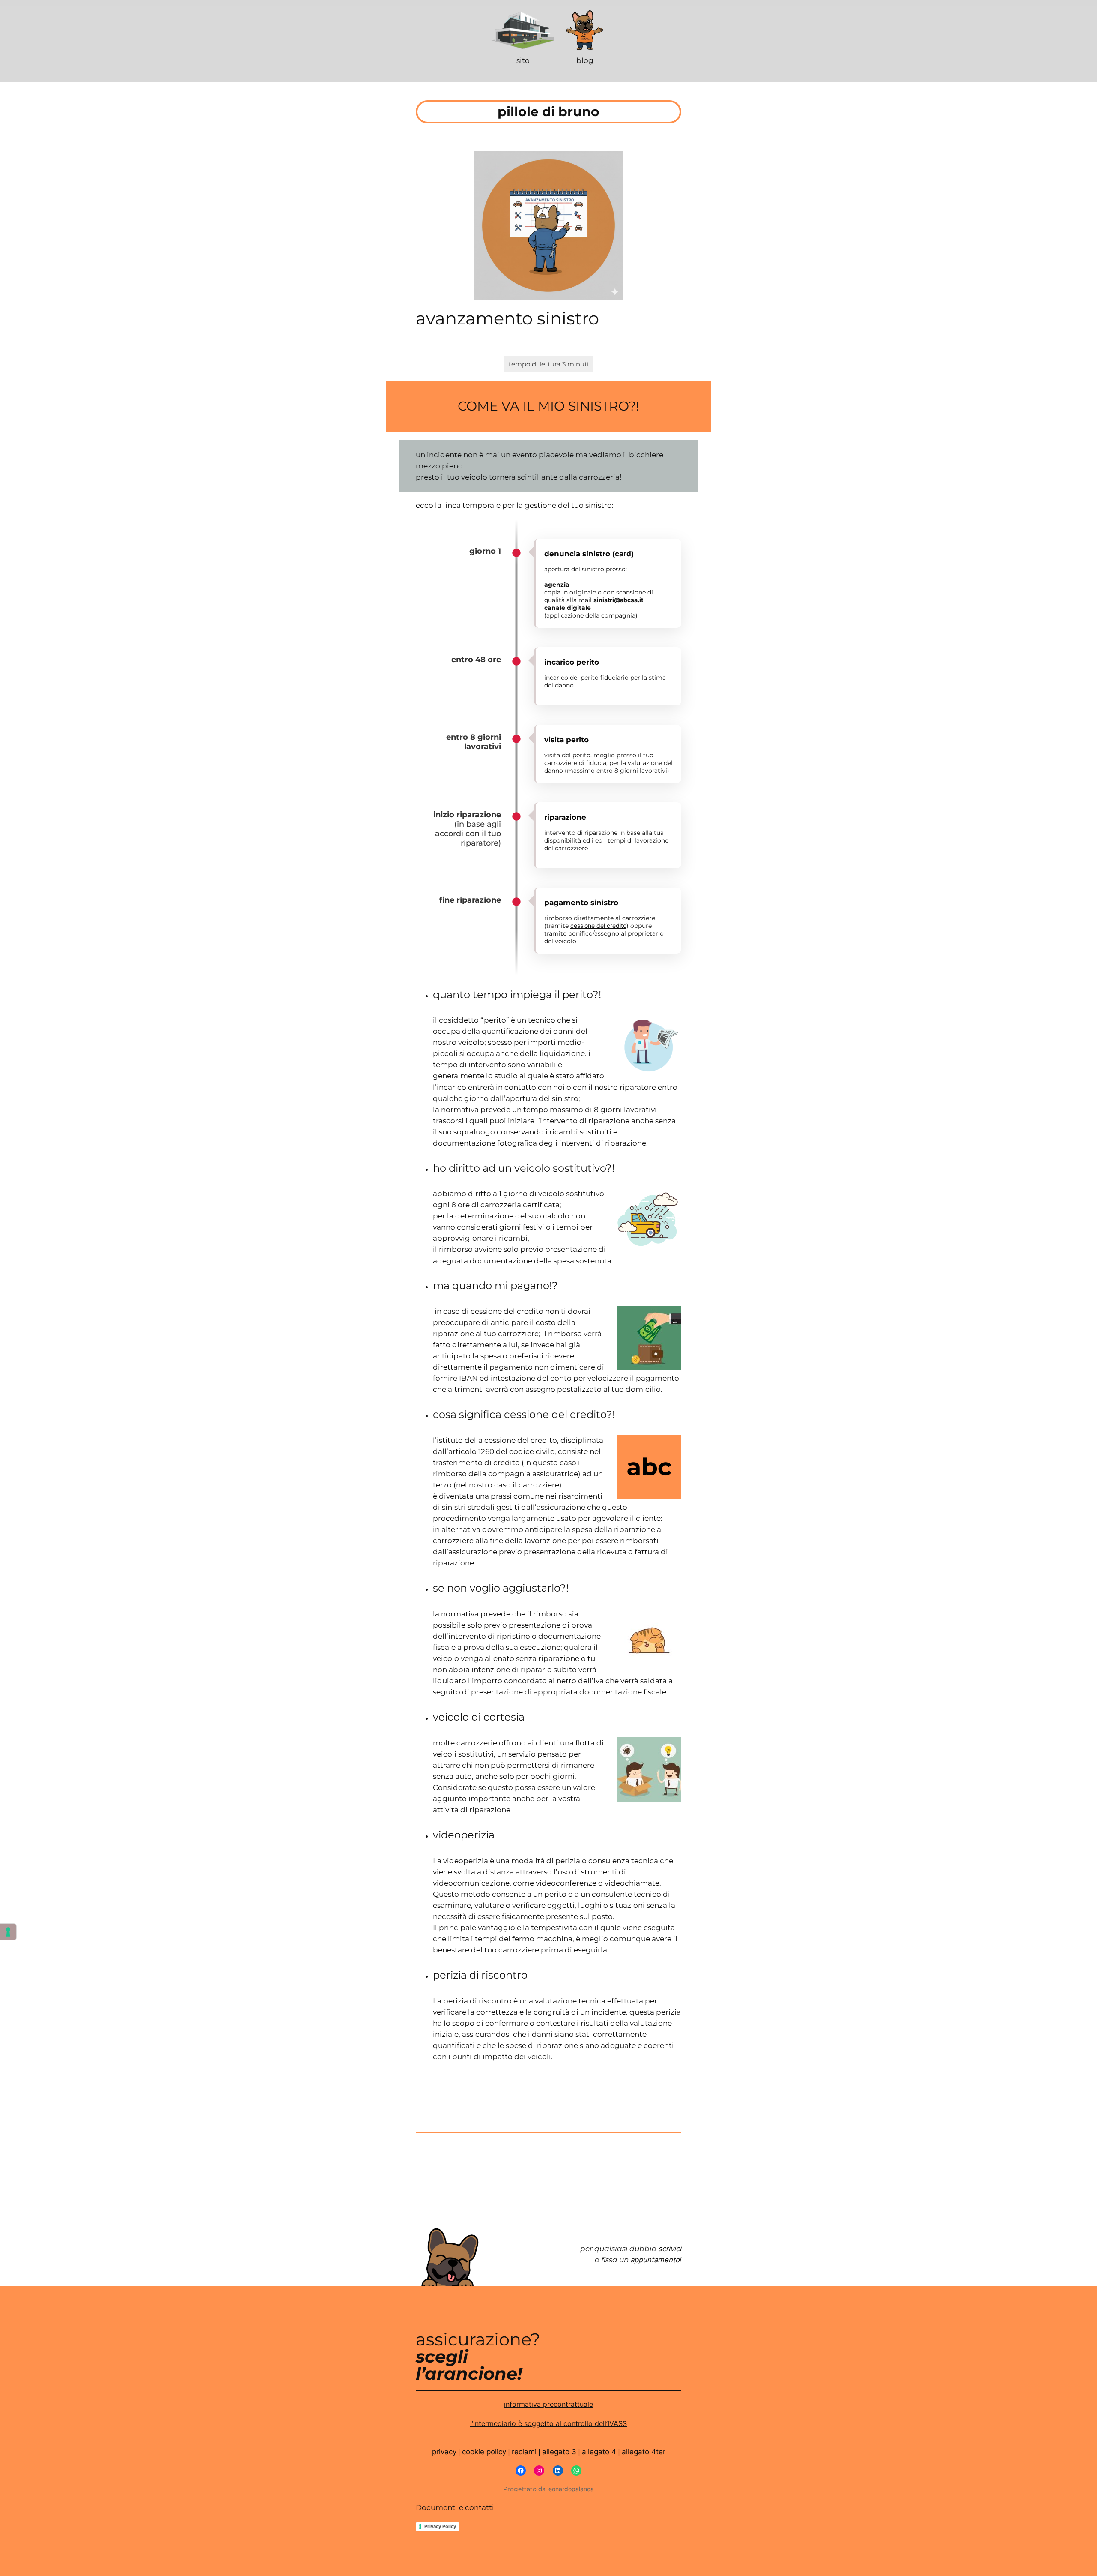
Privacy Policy (440, 2526)
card (623, 554)
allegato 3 (559, 2452)
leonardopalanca (571, 2489)
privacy (444, 2452)
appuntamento (655, 2260)
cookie (473, 2452)
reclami (524, 2452)
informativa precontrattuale (548, 2404)
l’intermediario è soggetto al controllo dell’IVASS (548, 2423)
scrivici (670, 2249)
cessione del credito (598, 925)
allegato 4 (599, 2452)
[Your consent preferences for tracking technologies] (8, 1932)
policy (495, 2452)
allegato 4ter (644, 2452)
